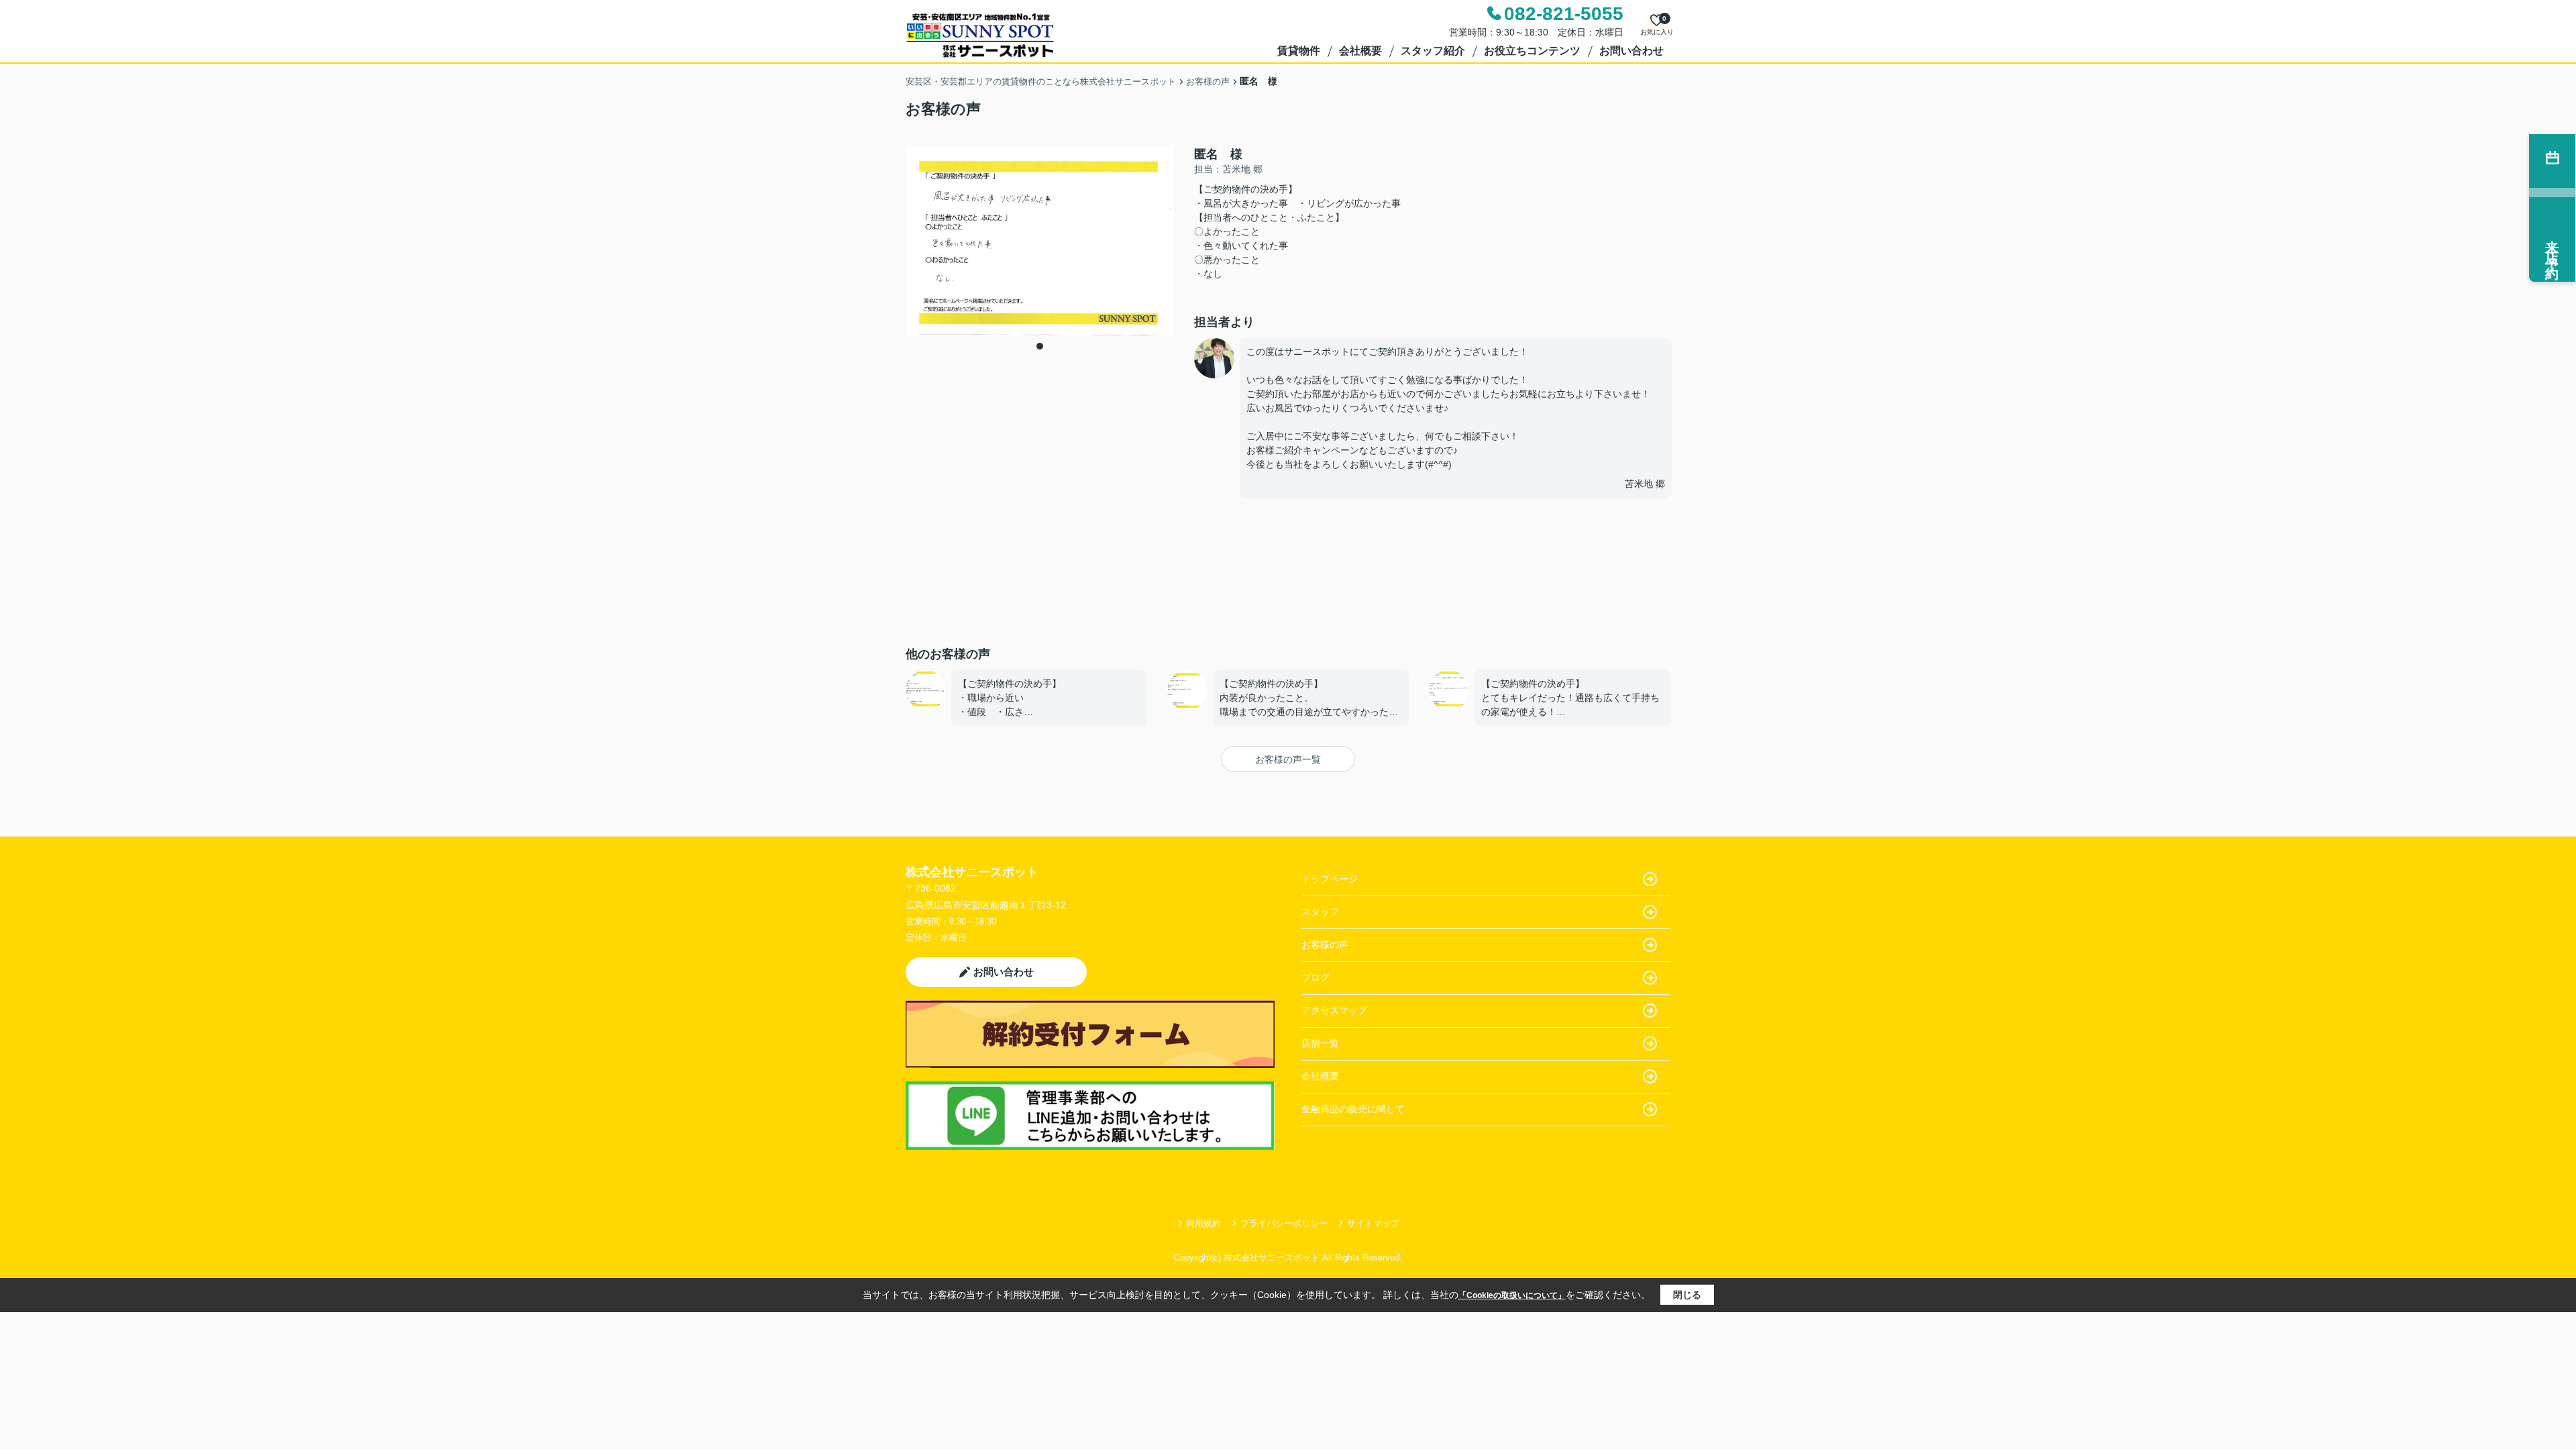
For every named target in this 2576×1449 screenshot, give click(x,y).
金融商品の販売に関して (1353, 1109)
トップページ (1330, 879)
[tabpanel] (1040, 241)
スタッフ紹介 (1433, 51)
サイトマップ (1373, 1223)
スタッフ (1320, 912)
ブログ (1316, 977)
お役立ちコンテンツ (1532, 51)
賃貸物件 (1299, 51)
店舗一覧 (1320, 1043)
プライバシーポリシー (1284, 1223)
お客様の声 (1325, 945)
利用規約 (1203, 1223)
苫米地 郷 (1645, 484)
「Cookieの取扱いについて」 (1512, 1295)
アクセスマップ (1334, 1010)
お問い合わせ (1631, 51)
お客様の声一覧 (1288, 759)
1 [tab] (1040, 346)
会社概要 (1360, 51)
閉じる (1687, 1295)
